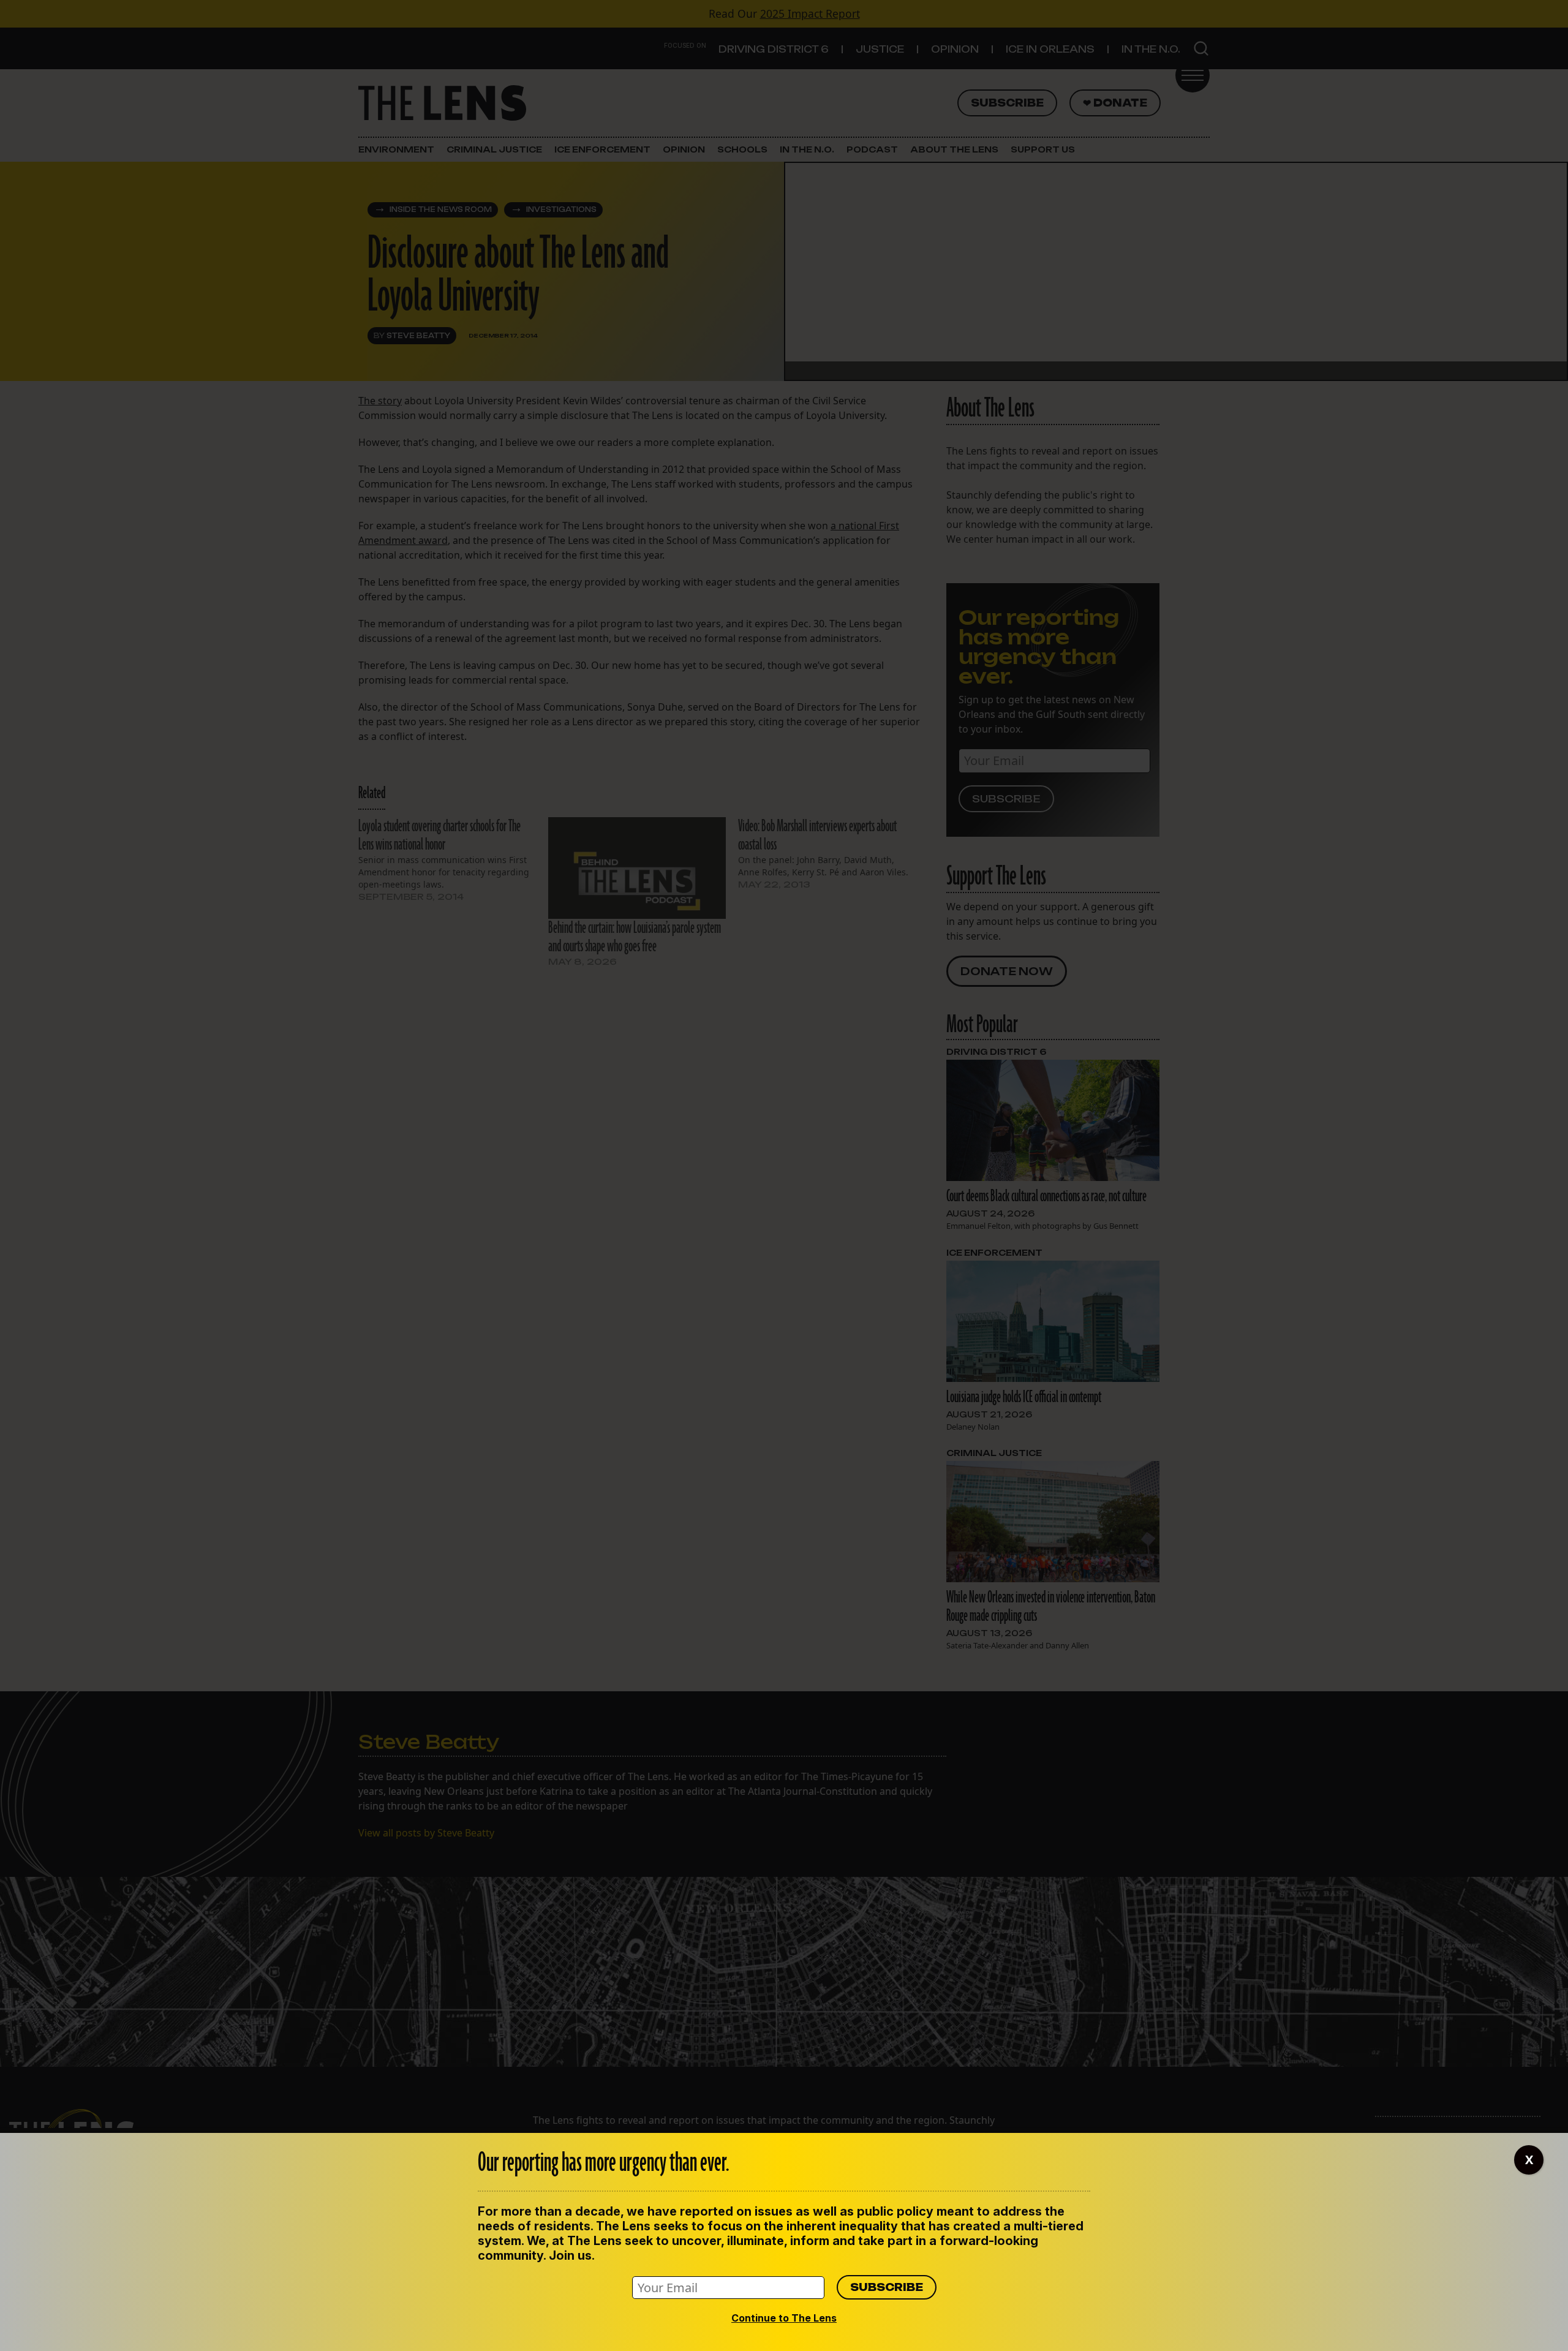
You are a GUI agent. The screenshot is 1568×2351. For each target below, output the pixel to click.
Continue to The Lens (784, 2318)
